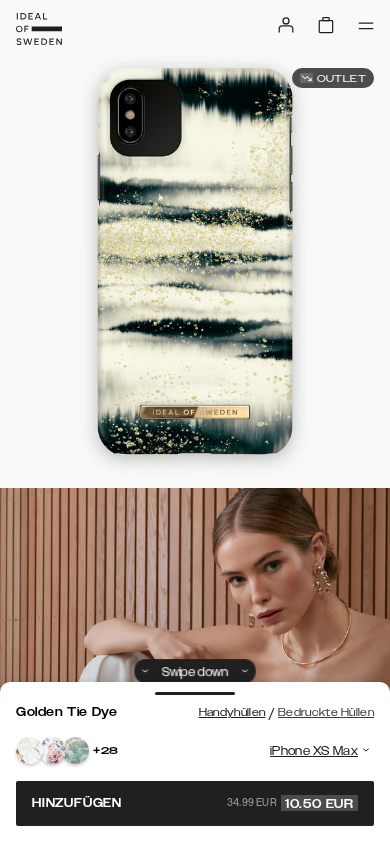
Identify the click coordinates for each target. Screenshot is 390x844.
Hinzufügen (193, 803)
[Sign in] (286, 25)
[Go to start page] (39, 29)
